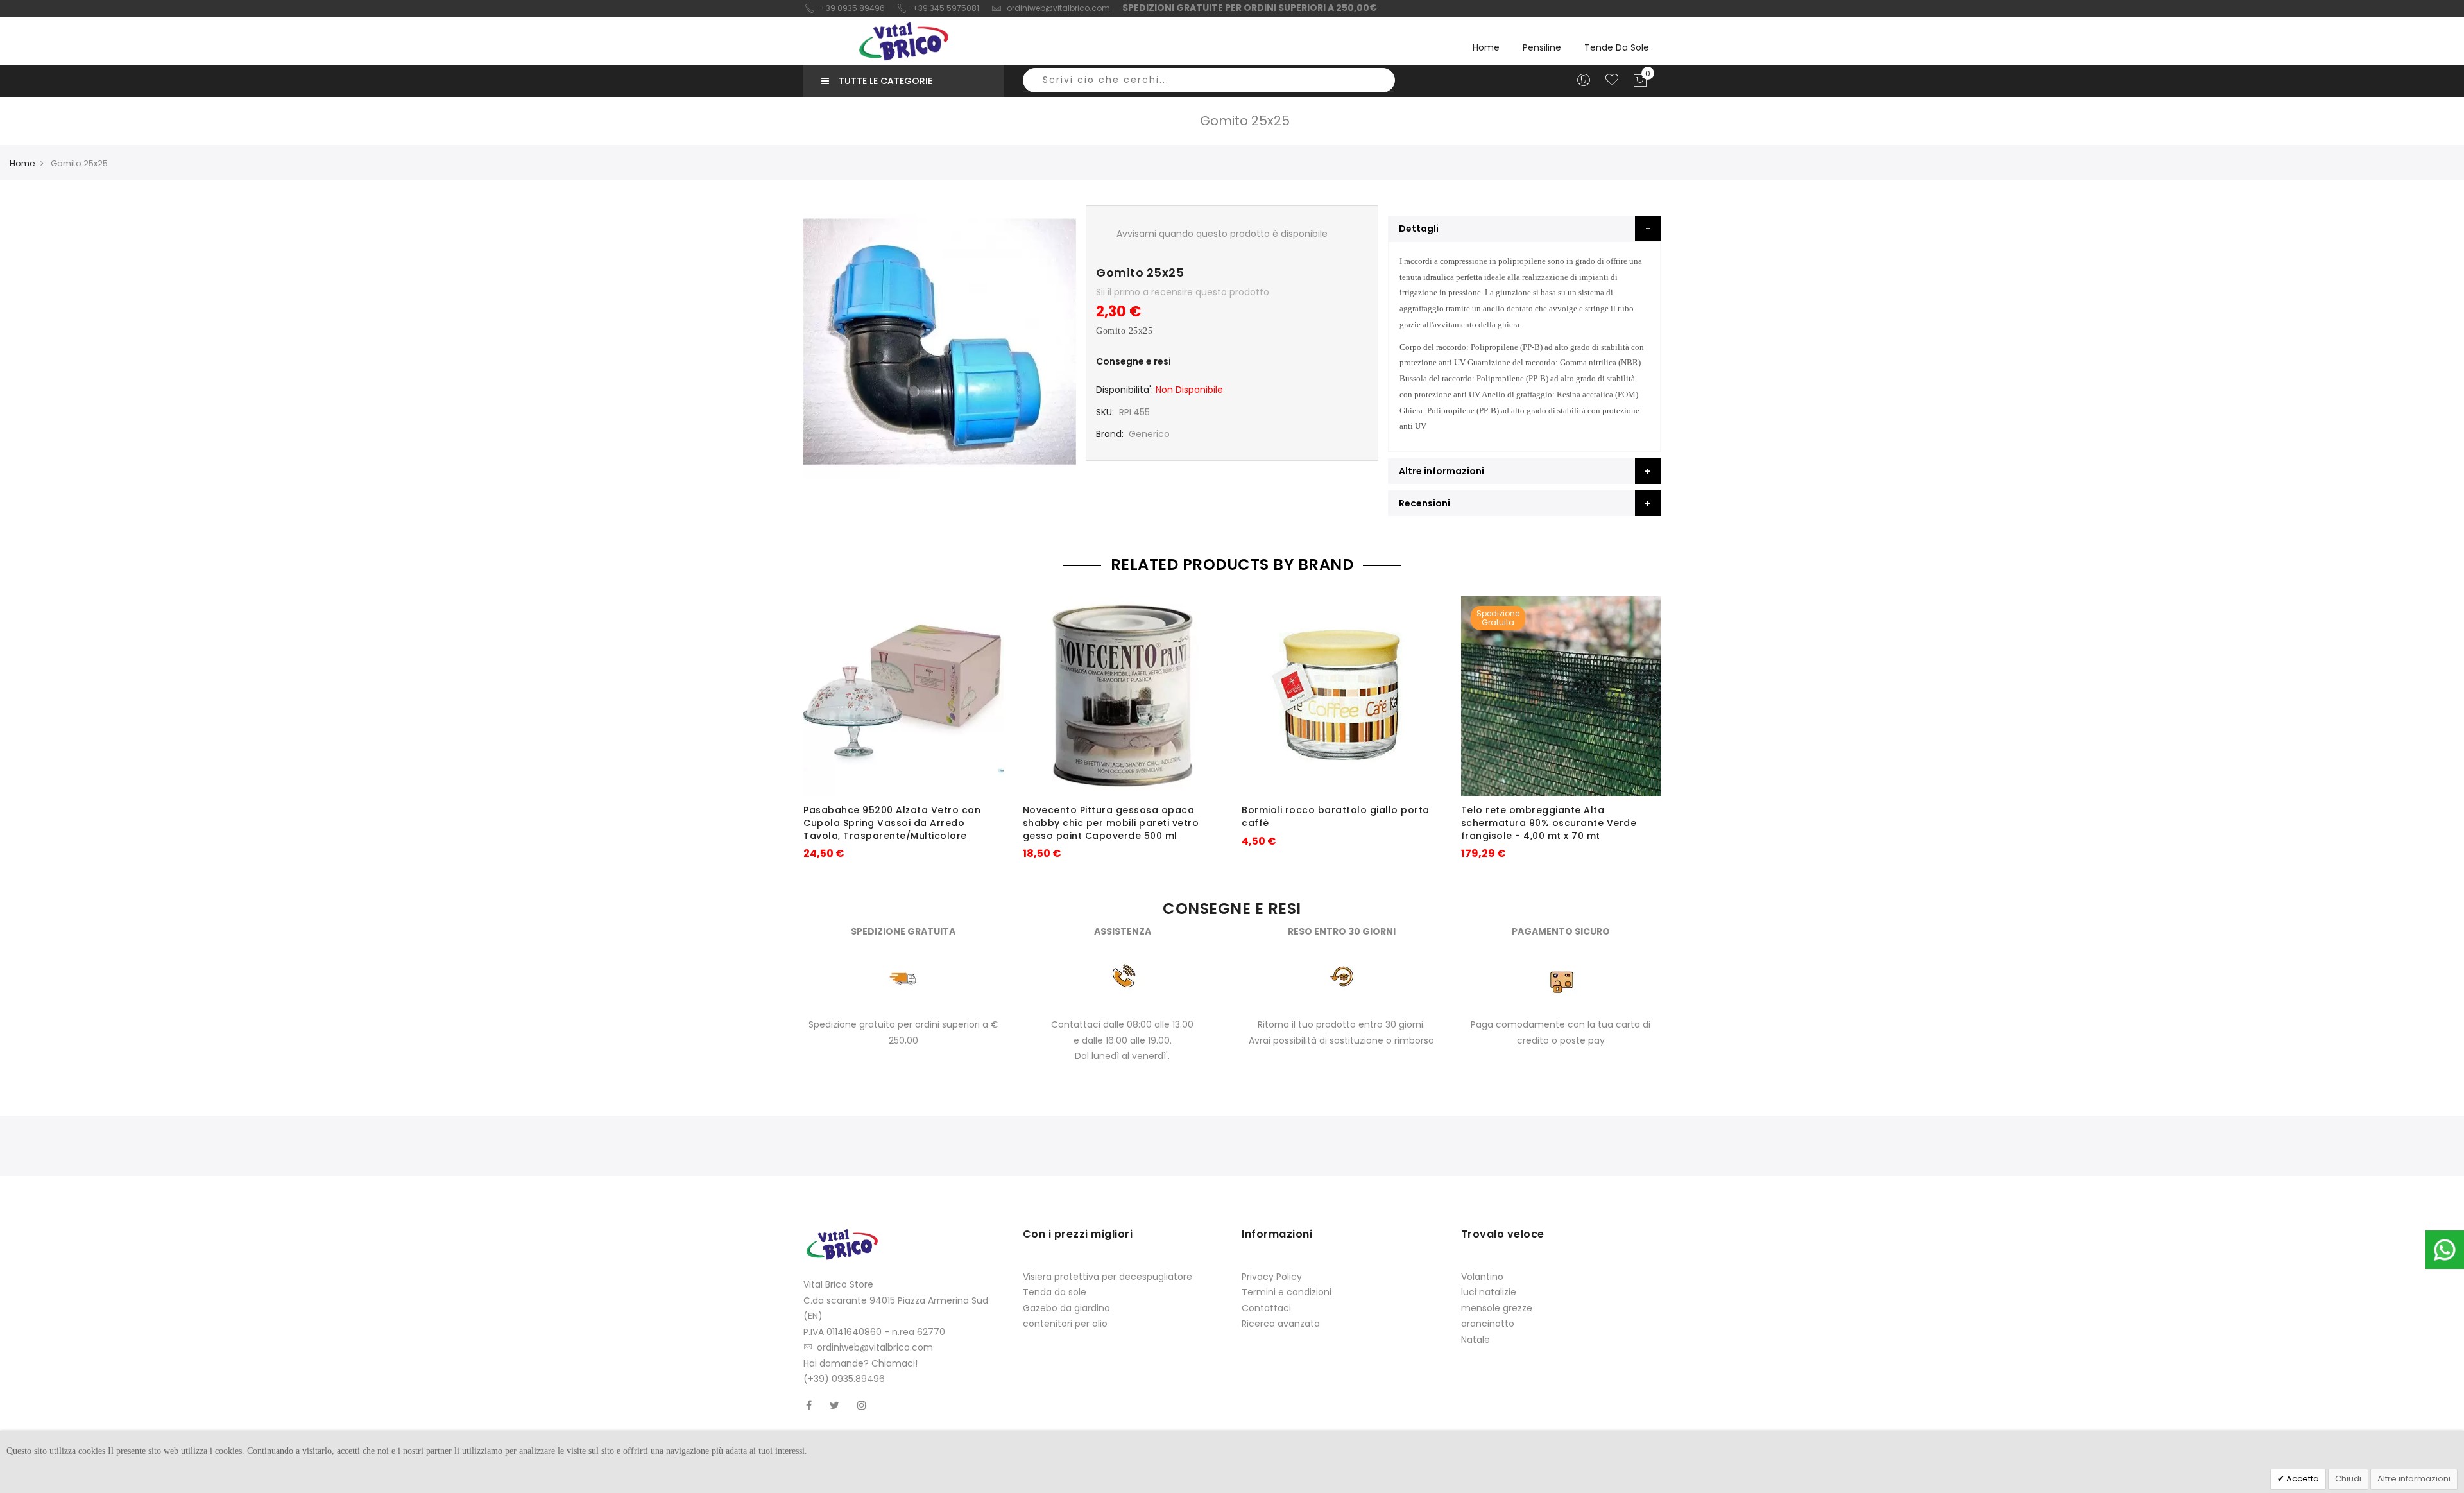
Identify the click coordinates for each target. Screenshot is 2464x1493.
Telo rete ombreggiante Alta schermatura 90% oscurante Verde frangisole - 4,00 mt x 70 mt (1549, 823)
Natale (1476, 1340)
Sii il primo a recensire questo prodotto (1183, 292)
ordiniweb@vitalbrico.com (1058, 8)
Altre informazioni (2414, 1479)
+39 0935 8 (842, 8)
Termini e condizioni (1287, 1292)
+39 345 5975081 (946, 8)
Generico (1149, 434)
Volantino (1482, 1277)
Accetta (2302, 1479)
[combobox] (1209, 80)
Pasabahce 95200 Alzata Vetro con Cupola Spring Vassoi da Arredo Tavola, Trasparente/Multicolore (892, 823)
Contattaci (1266, 1308)
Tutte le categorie (886, 81)
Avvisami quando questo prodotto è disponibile (1222, 234)
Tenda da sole (1055, 1292)
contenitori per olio (1065, 1324)
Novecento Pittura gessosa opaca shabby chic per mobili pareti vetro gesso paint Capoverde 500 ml (1111, 823)
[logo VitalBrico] (903, 41)
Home (1486, 47)
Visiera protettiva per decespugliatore (1108, 1277)
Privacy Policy (1272, 1277)
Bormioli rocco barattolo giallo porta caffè (1336, 816)
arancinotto (1488, 1324)
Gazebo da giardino (1066, 1308)
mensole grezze (1497, 1308)
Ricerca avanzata (1281, 1324)
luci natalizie (1489, 1292)
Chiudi (2348, 1479)
